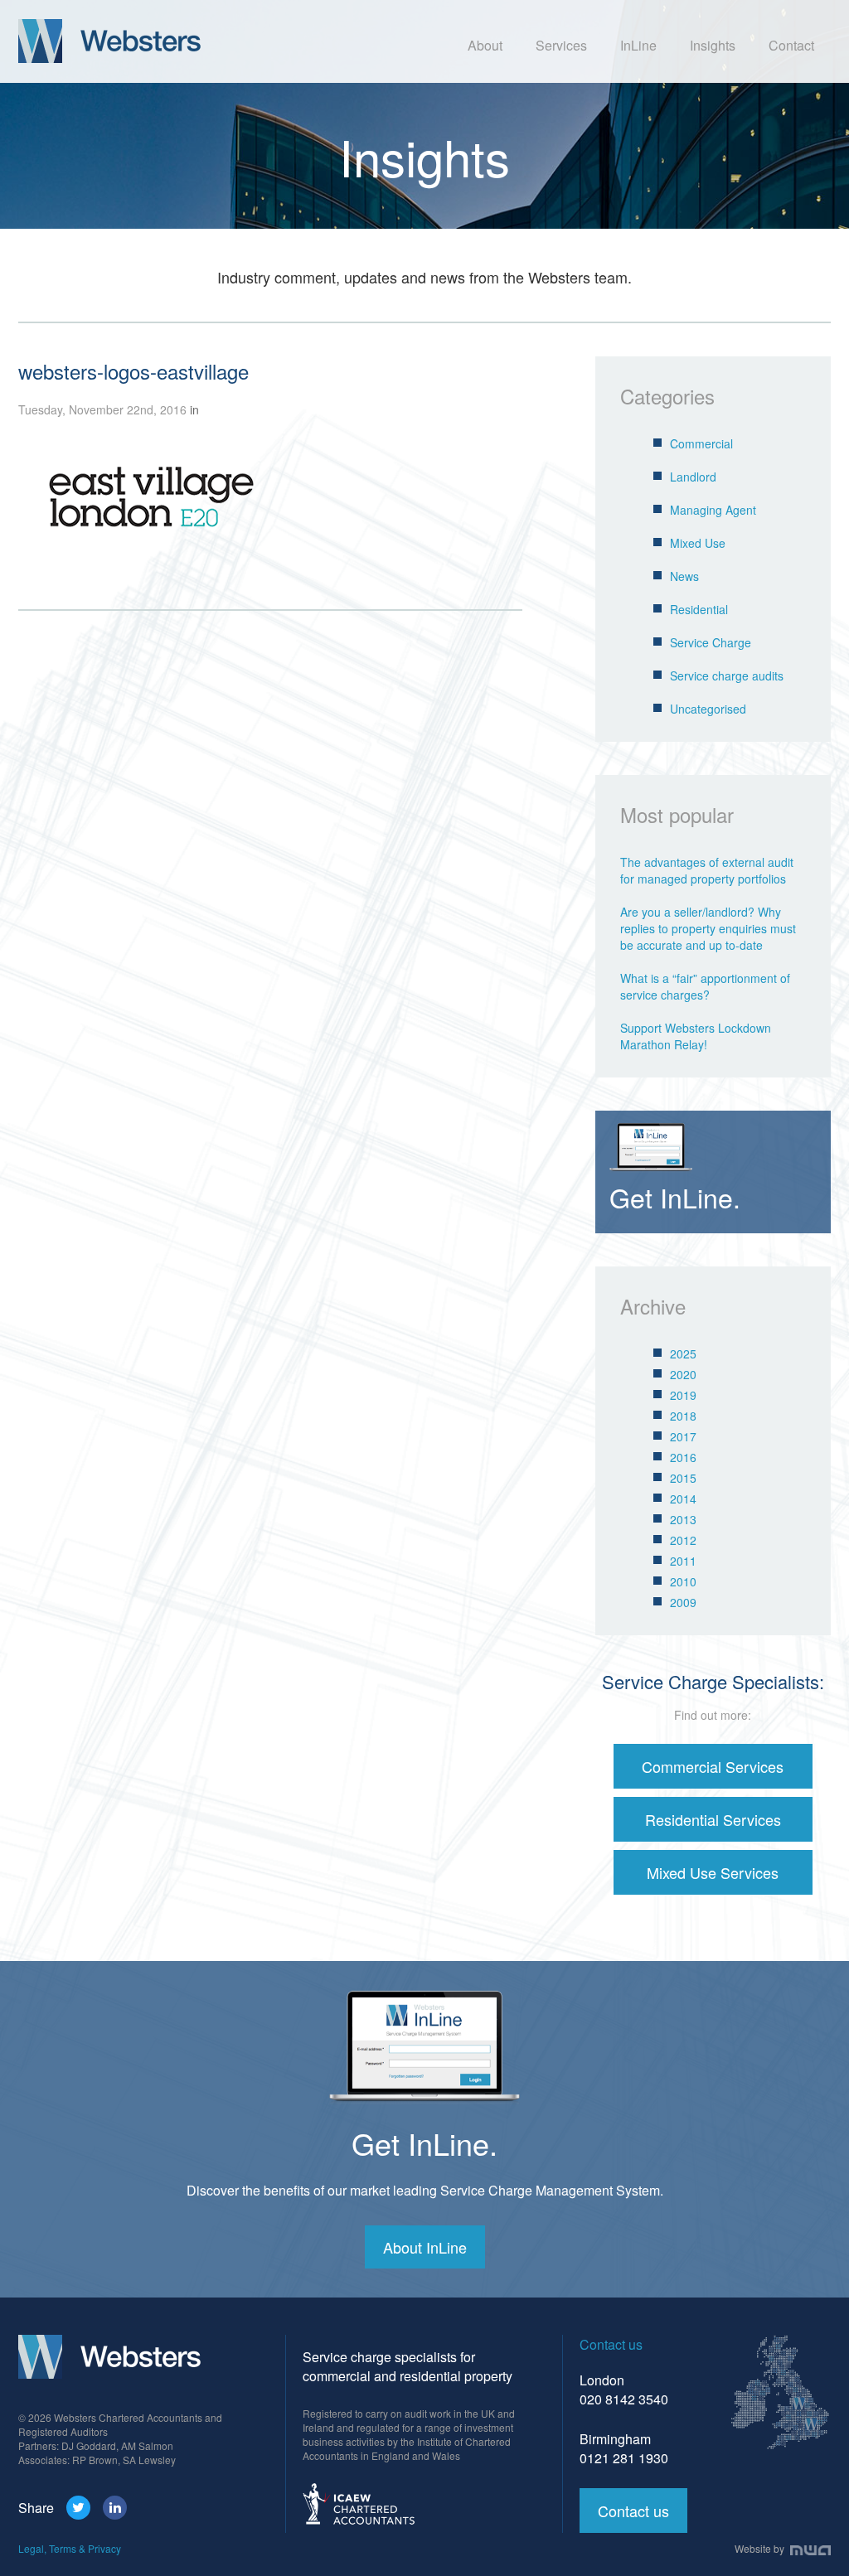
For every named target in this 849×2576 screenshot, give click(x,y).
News (684, 576)
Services (561, 45)
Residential (699, 609)
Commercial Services (713, 1766)
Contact (791, 45)
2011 (683, 1561)
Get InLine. (424, 2143)
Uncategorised (708, 709)
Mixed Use (698, 543)
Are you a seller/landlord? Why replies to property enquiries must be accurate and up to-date (708, 928)
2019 (683, 1395)
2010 (683, 1581)
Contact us (633, 2511)
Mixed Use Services (713, 1872)
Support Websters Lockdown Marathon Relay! (696, 1036)
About (485, 45)
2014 (683, 1499)
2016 (683, 1457)
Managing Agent (713, 510)
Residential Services (713, 1819)
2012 (683, 1540)
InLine (638, 45)
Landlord (693, 477)
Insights (713, 45)
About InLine (425, 2247)
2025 (683, 1353)
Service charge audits (727, 675)
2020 (683, 1374)
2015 (683, 1478)
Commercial (701, 443)
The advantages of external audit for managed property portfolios (707, 870)
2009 (683, 1602)
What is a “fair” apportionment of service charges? (705, 986)
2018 (683, 1416)
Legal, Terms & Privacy (70, 2548)
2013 (683, 1519)
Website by (761, 2548)
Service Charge (711, 642)
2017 (683, 1436)
